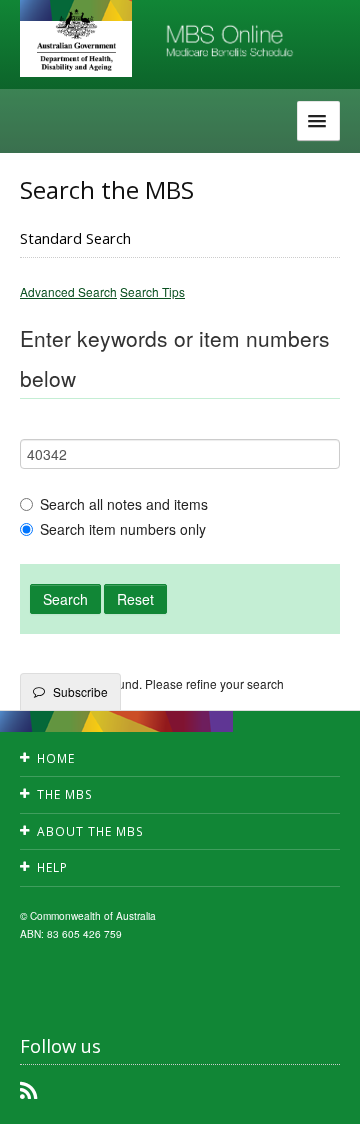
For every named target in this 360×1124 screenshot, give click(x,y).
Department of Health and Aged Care (76, 40)
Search (65, 599)
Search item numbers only (123, 529)
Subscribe (80, 691)
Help (52, 867)
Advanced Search (68, 291)
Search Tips (152, 291)
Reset (135, 599)
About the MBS (90, 831)
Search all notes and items (124, 504)
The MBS (65, 794)
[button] (320, 1094)
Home (56, 758)
